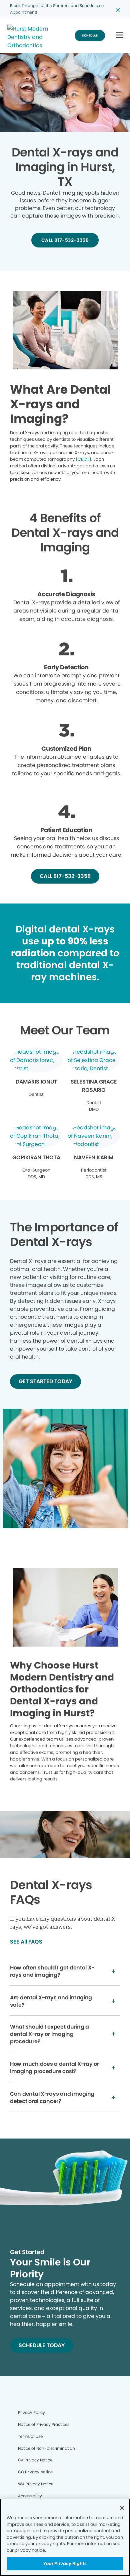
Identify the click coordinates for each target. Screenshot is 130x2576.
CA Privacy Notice (35, 2460)
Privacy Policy (31, 2412)
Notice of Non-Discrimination (46, 2448)
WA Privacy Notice (36, 2484)
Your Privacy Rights (65, 2564)
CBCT (83, 459)
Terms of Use (30, 2436)
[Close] (122, 2508)
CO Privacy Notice (35, 2472)
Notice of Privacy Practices (44, 2424)
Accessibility (30, 2496)
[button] (119, 35)
